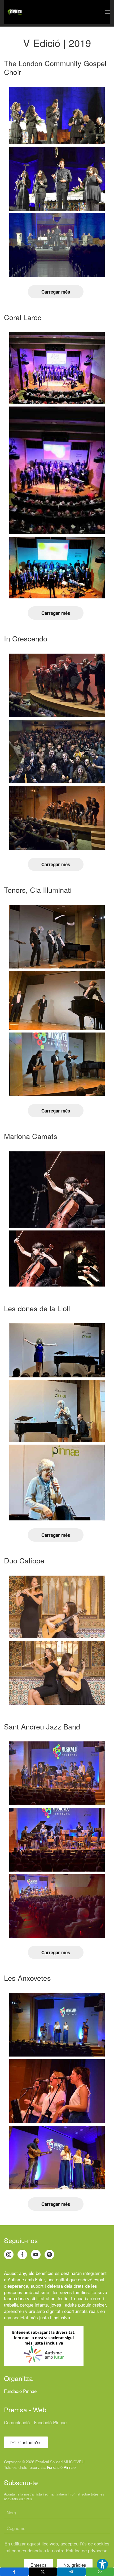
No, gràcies (75, 2565)
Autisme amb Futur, (27, 2279)
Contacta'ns (30, 2442)
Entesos (39, 2565)
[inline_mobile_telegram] (71, 2572)
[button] (107, 12)
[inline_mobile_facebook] (14, 2572)
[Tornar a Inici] (15, 12)
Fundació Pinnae (20, 2391)
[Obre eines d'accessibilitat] (102, 2564)
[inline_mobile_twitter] (43, 2572)
